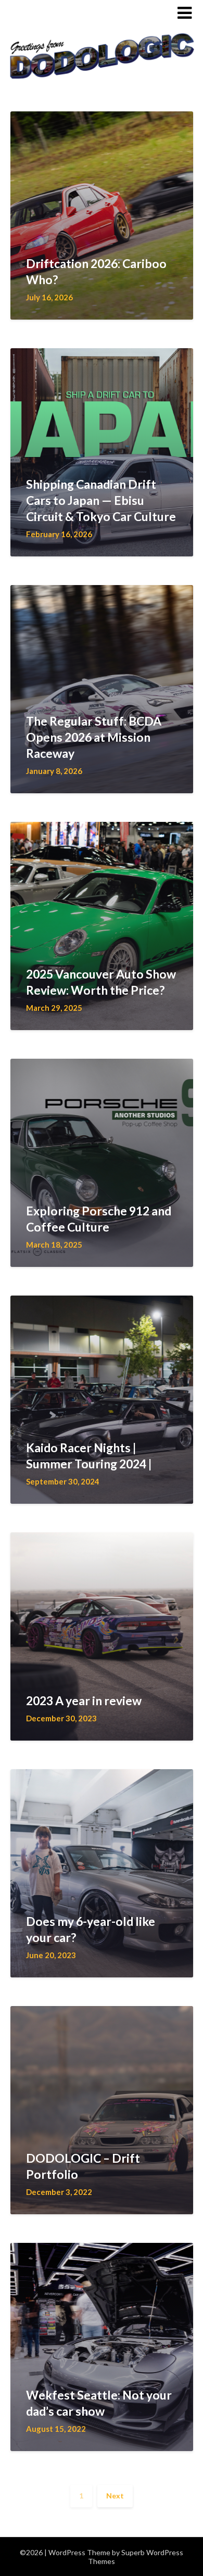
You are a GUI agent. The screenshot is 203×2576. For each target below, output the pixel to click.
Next (115, 2496)
